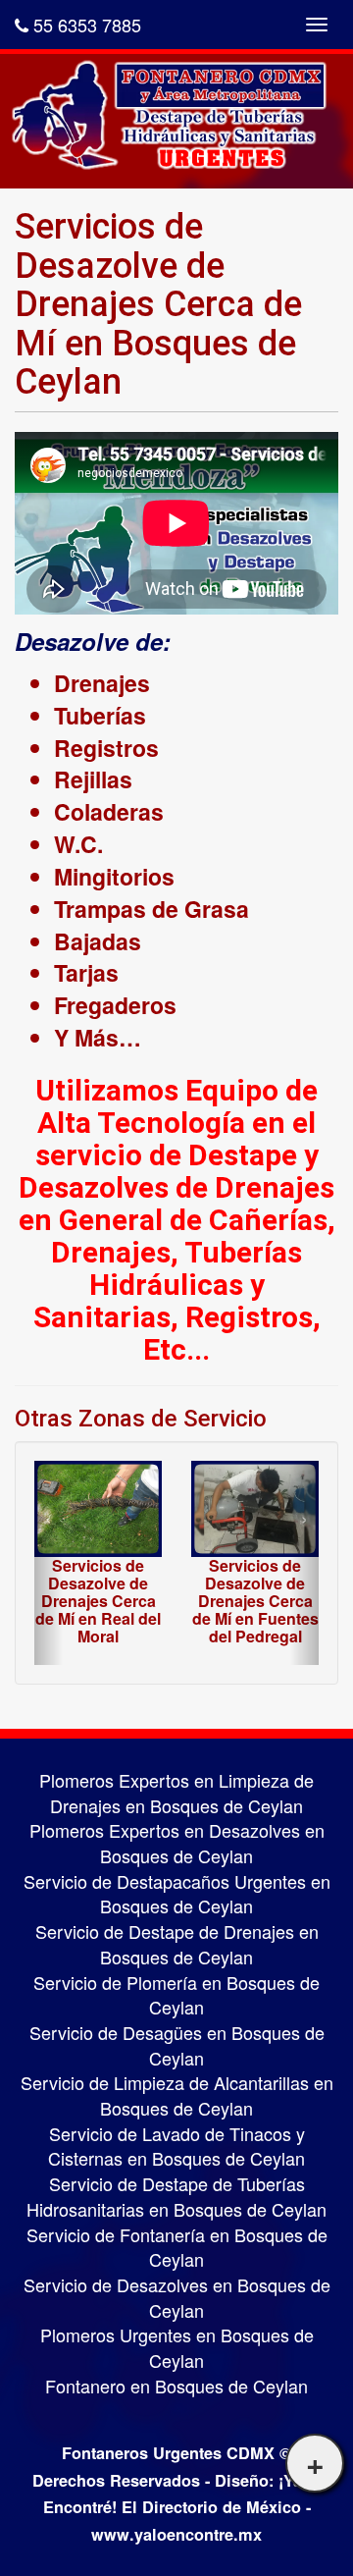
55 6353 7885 (85, 25)
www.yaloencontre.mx (176, 2534)
